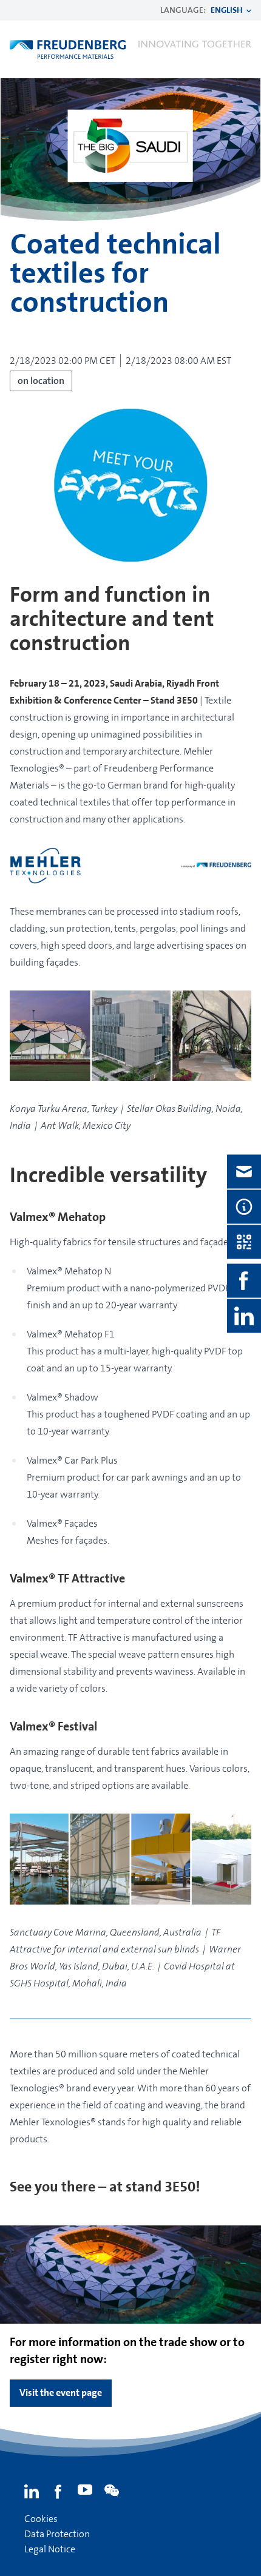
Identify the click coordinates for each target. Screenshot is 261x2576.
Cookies (41, 2519)
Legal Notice (50, 2549)
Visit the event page (61, 2393)
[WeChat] (112, 2492)
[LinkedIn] (32, 2492)
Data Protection (57, 2534)
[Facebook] (58, 2492)
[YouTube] (85, 2492)
